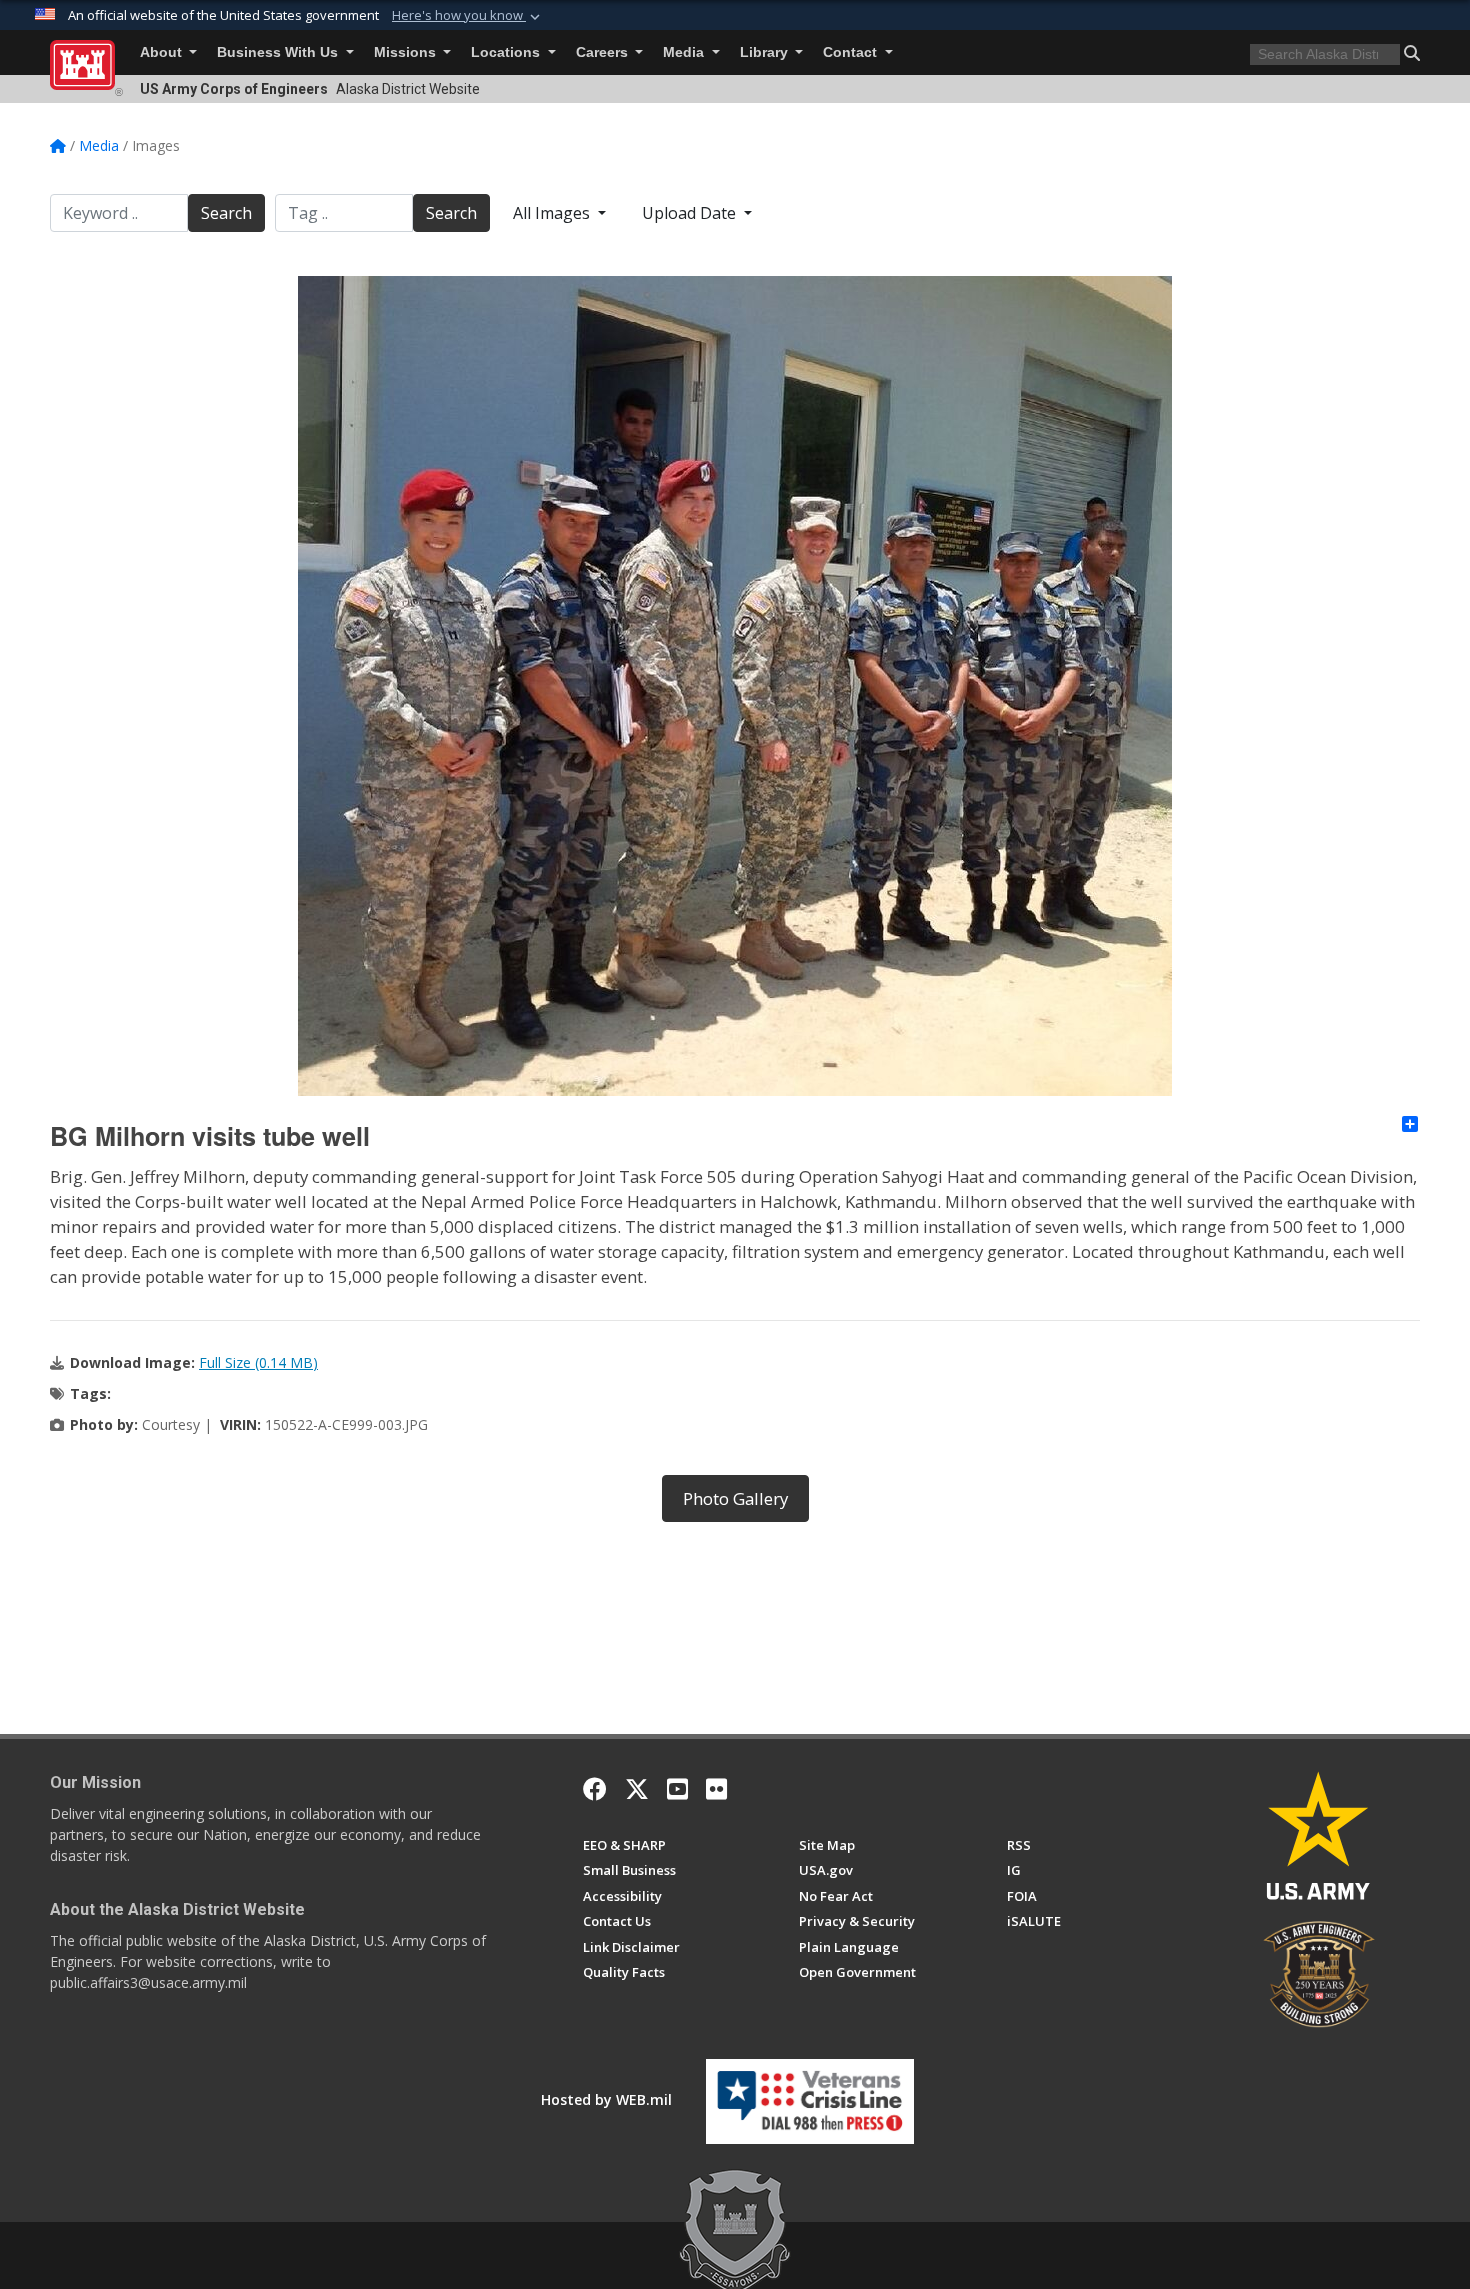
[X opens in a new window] (637, 1789)
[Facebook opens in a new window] (595, 1789)
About (163, 52)
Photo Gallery (735, 1498)
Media (685, 52)
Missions (407, 52)
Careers (604, 52)
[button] (468, 16)
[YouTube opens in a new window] (677, 1789)
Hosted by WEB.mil (606, 2099)
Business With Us (279, 52)
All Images (553, 213)
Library (766, 52)
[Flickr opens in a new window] (716, 1789)
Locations (507, 52)
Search (226, 213)
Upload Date (691, 213)
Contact (852, 52)
